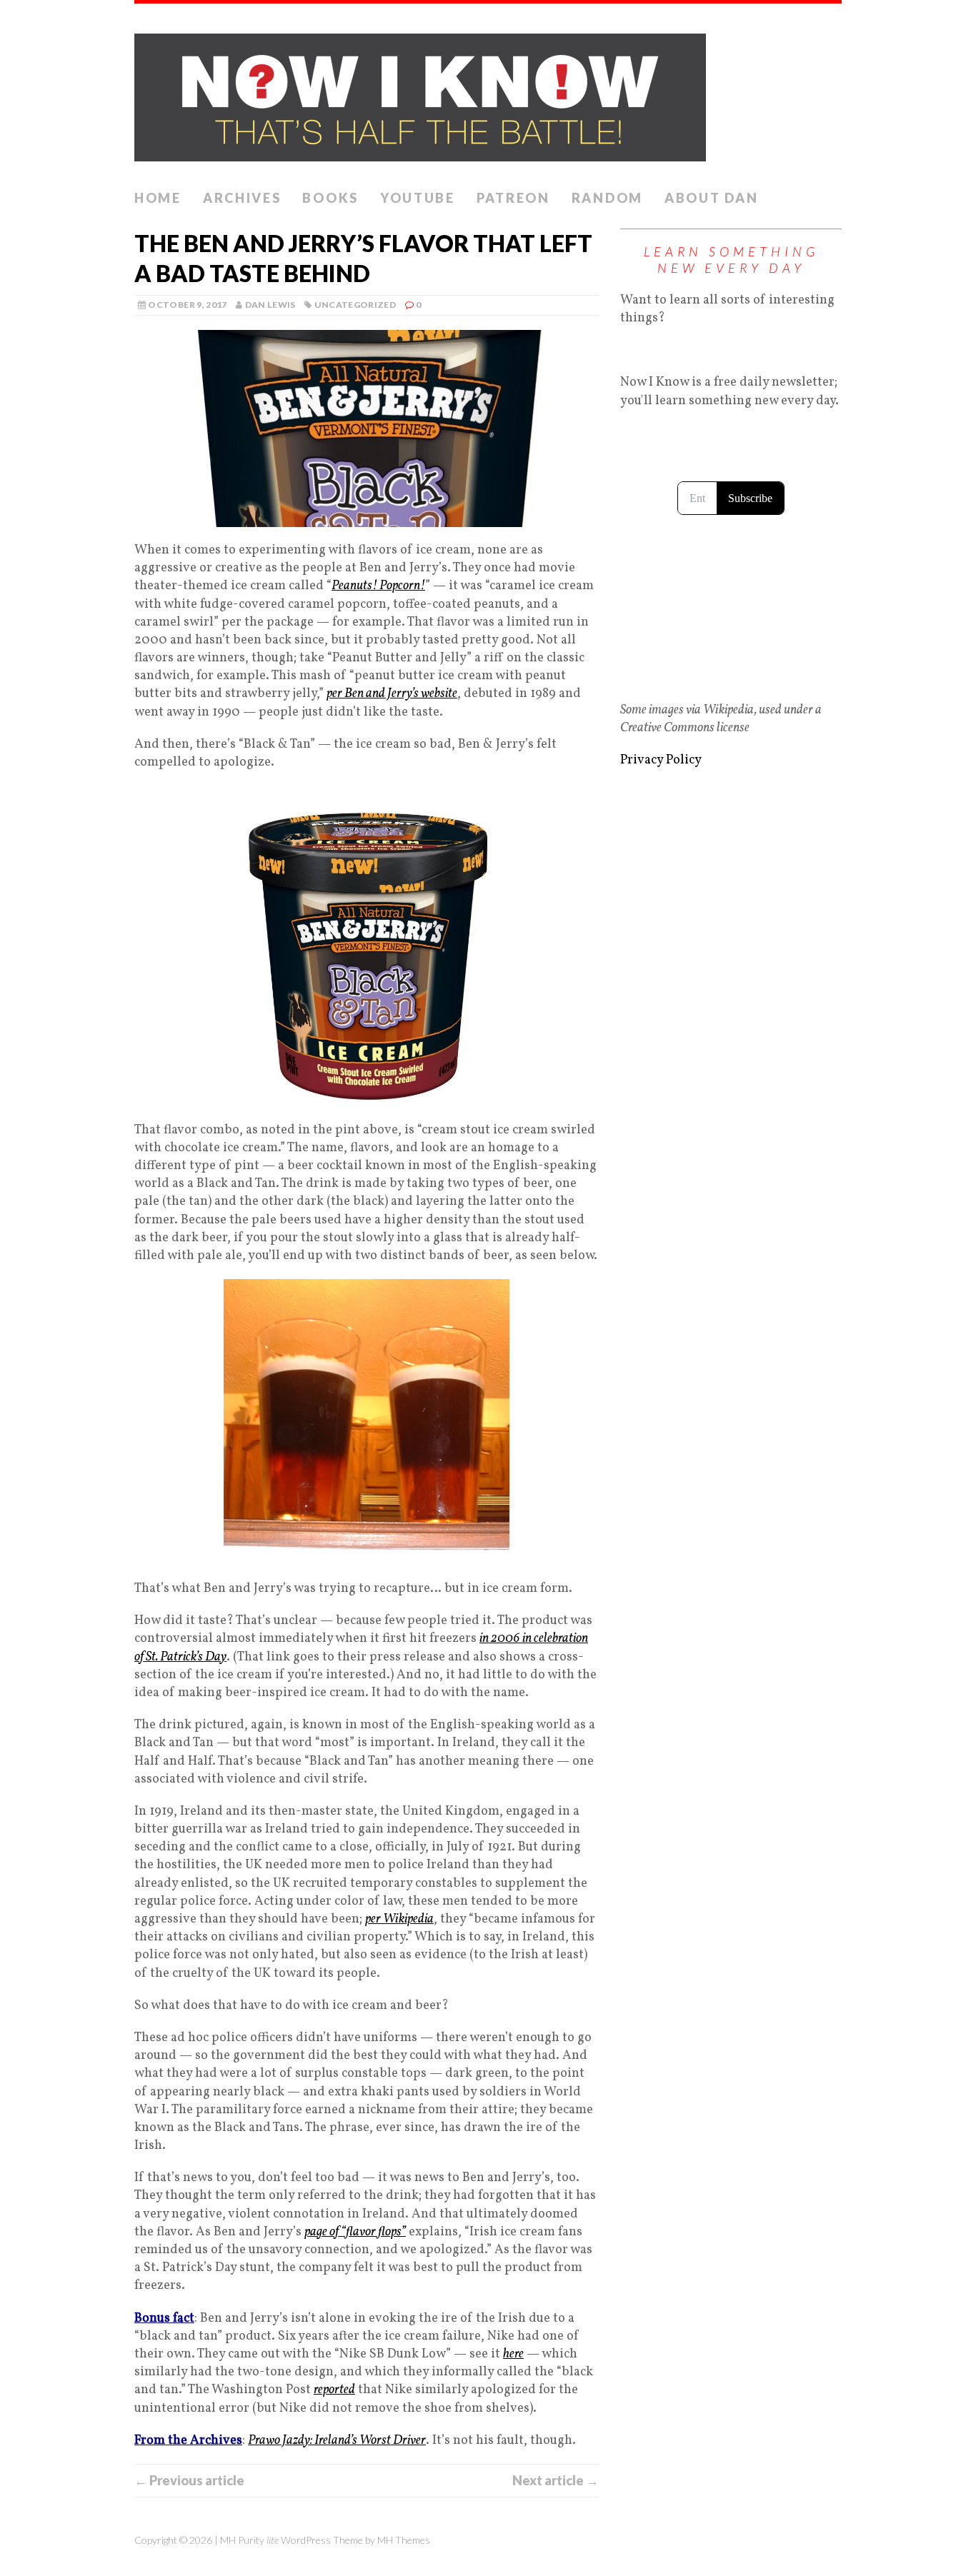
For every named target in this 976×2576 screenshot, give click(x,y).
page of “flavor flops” (355, 2232)
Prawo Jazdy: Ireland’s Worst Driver (337, 2441)
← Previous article (189, 2480)
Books (330, 198)
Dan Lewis (270, 305)
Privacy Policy (661, 760)
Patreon (513, 198)
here (513, 2354)
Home (158, 198)
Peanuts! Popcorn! (378, 586)
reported (334, 2390)
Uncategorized (355, 305)
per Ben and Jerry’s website (392, 694)
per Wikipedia (399, 1919)
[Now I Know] (488, 93)
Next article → (556, 2480)
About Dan (711, 198)
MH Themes (404, 2540)
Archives (242, 198)
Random (607, 198)
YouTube (418, 198)
